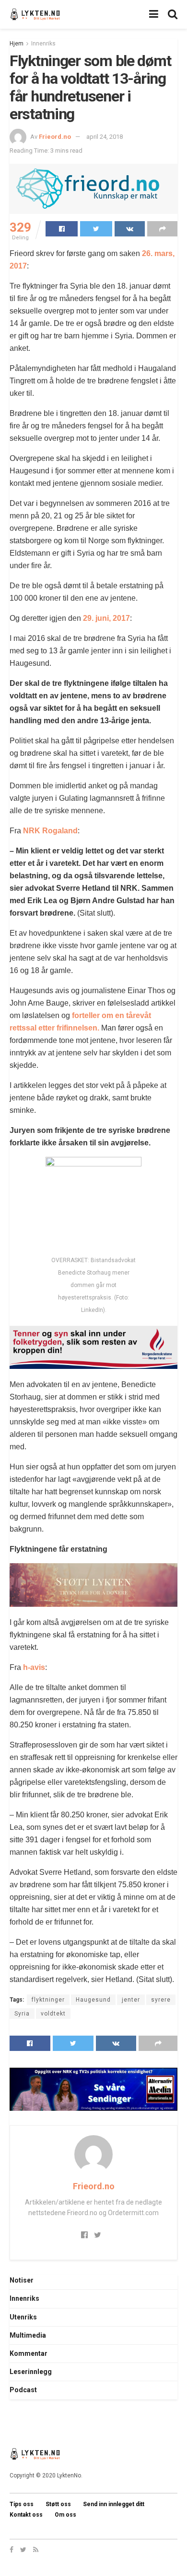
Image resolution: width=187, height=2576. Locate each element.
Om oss (65, 2515)
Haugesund (93, 2000)
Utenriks (23, 2317)
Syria (22, 2014)
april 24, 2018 (105, 137)
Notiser (22, 2280)
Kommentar (29, 2353)
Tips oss (22, 2504)
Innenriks (43, 44)
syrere (161, 2000)
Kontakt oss (26, 2515)
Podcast (23, 2390)
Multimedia (28, 2335)
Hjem (17, 44)
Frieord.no (55, 137)
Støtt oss (58, 2504)
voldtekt (53, 2014)
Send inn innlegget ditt (114, 2504)
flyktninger (48, 2000)
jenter (131, 2000)
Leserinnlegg (31, 2372)
